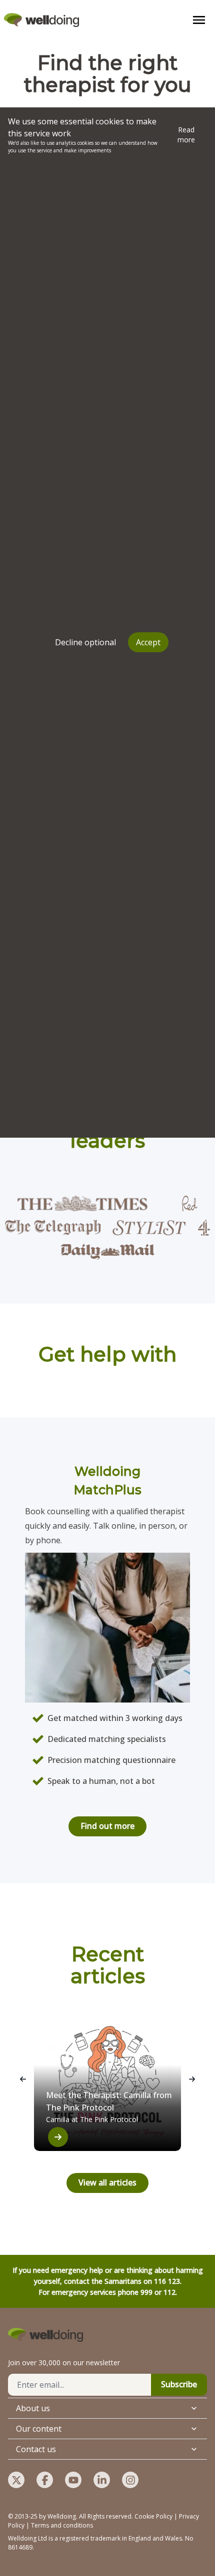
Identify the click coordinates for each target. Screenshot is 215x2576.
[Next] (192, 2079)
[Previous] (23, 2079)
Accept (148, 642)
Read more (186, 135)
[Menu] (199, 20)
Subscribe (179, 2384)
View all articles (107, 2182)
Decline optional (85, 642)
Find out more (107, 1826)
